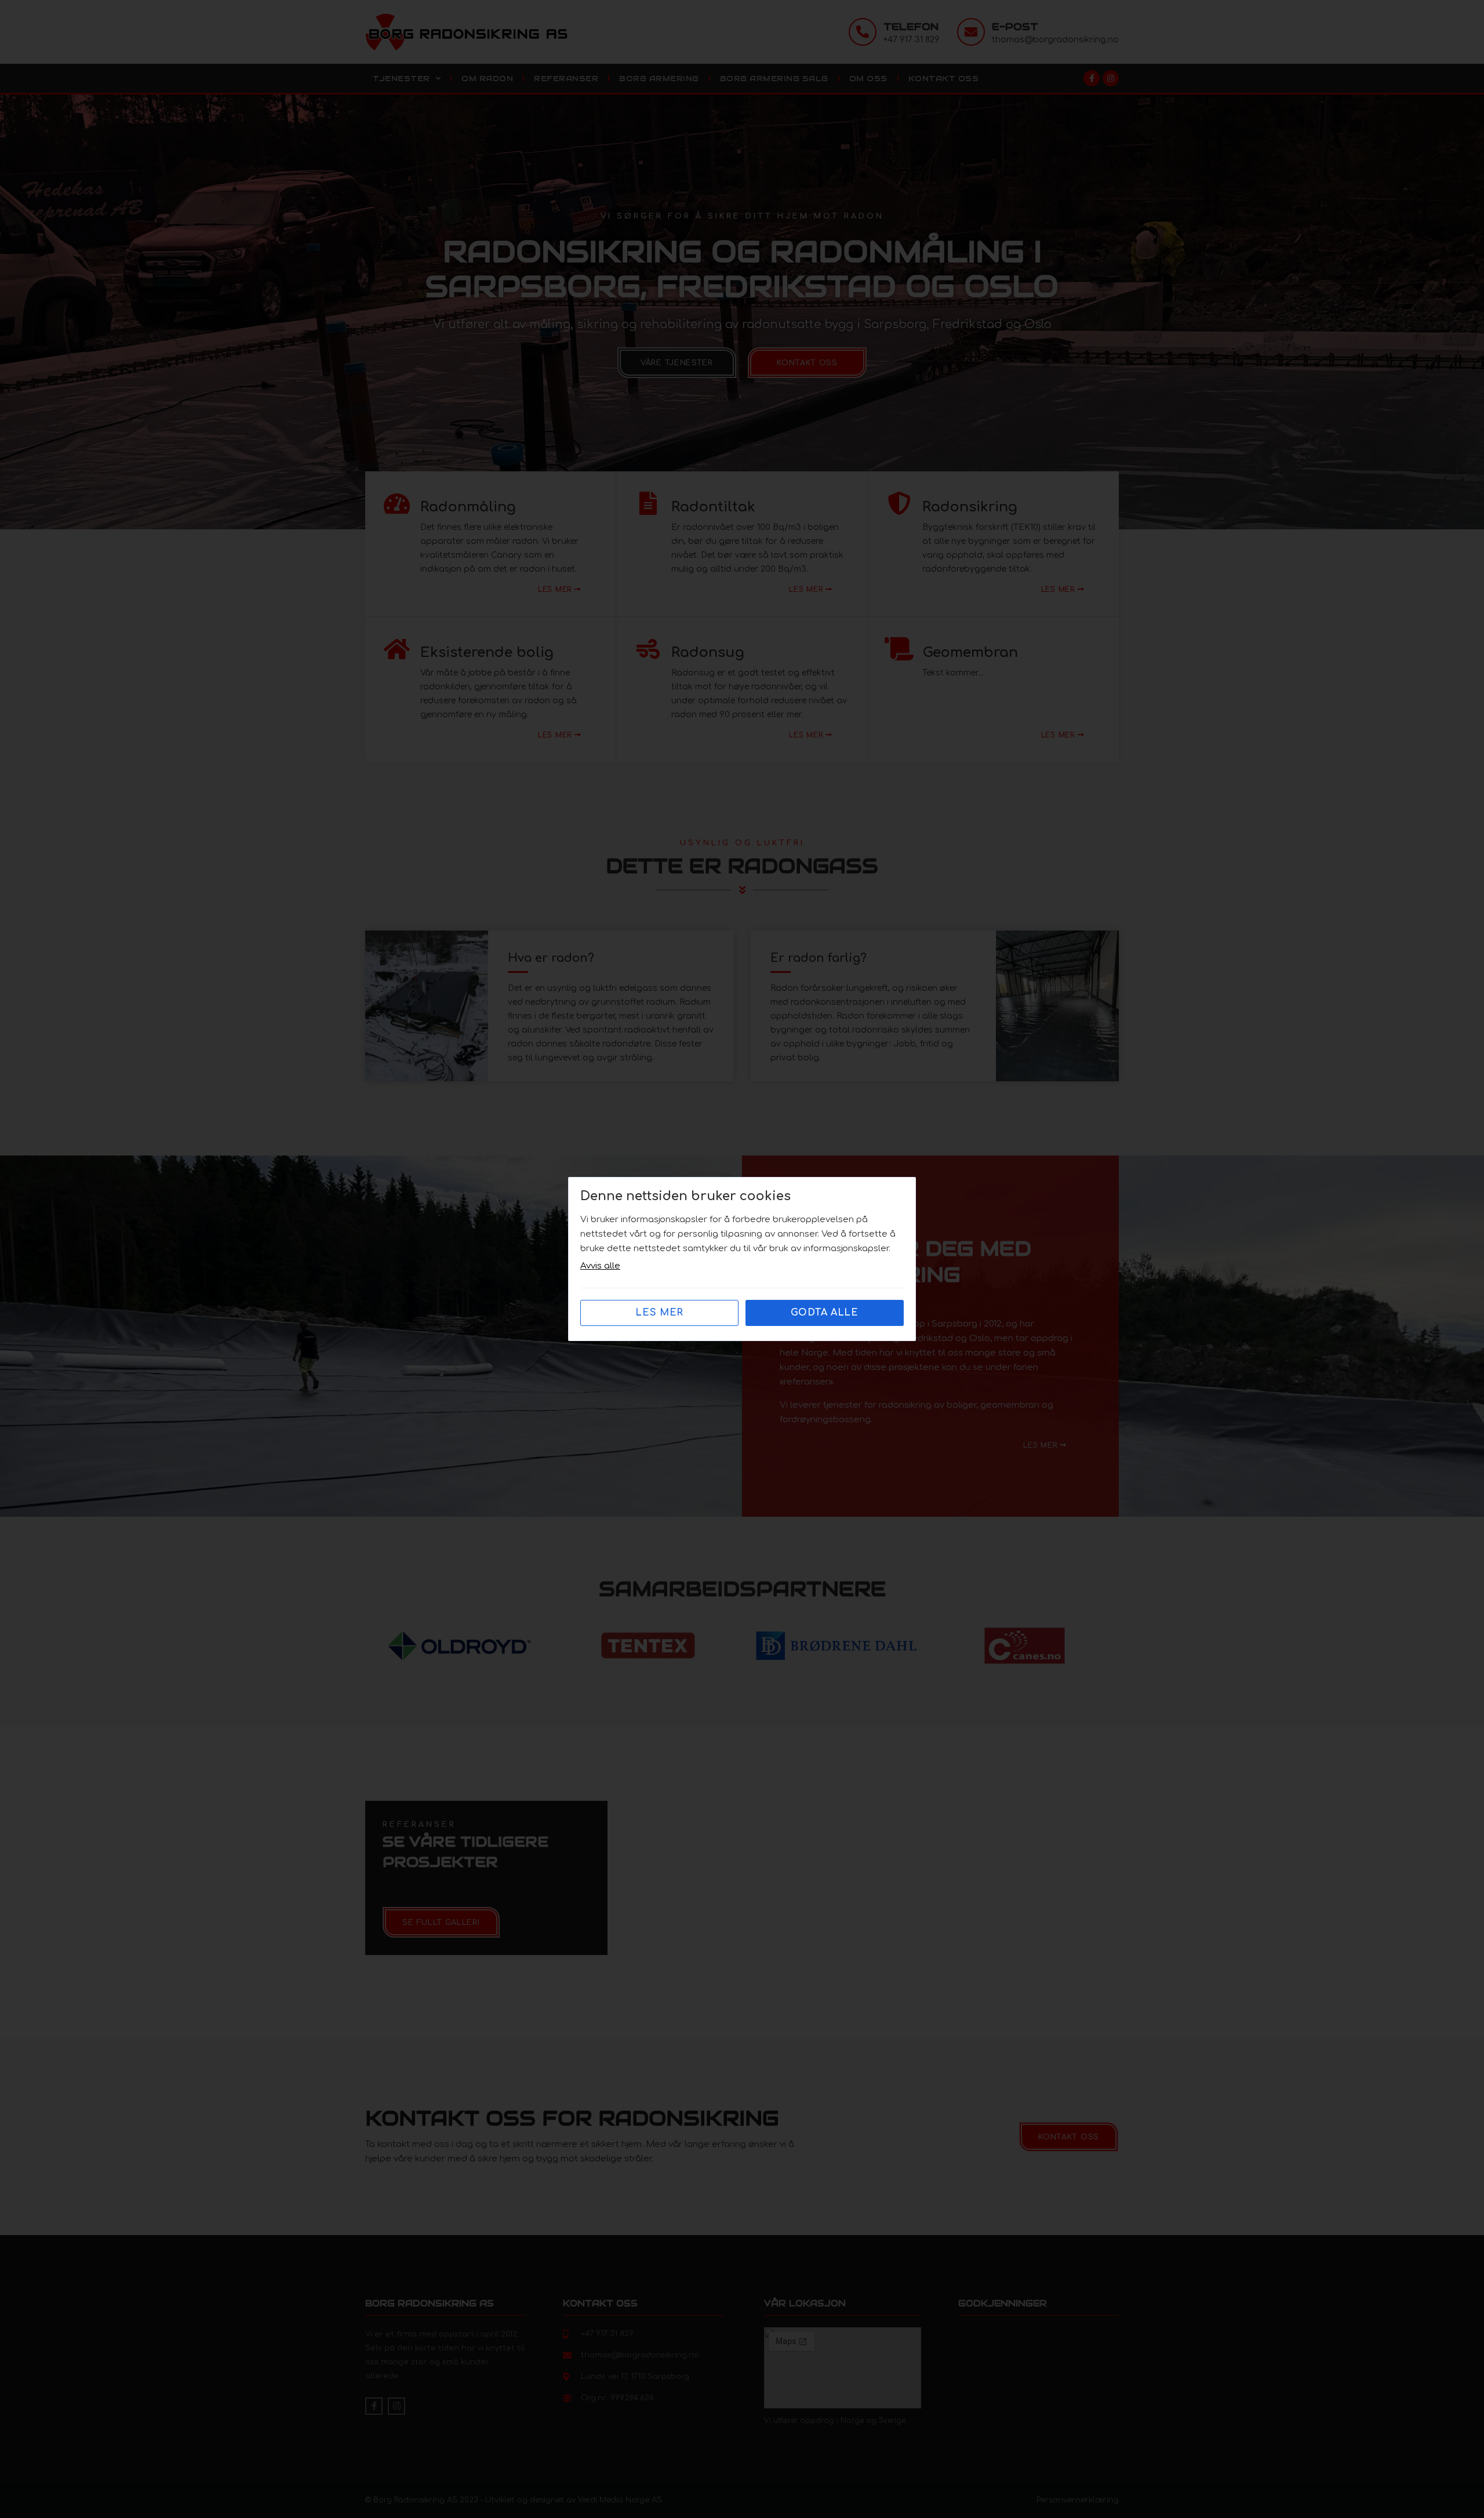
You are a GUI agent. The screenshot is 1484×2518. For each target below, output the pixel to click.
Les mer (659, 1313)
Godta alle (825, 1313)
